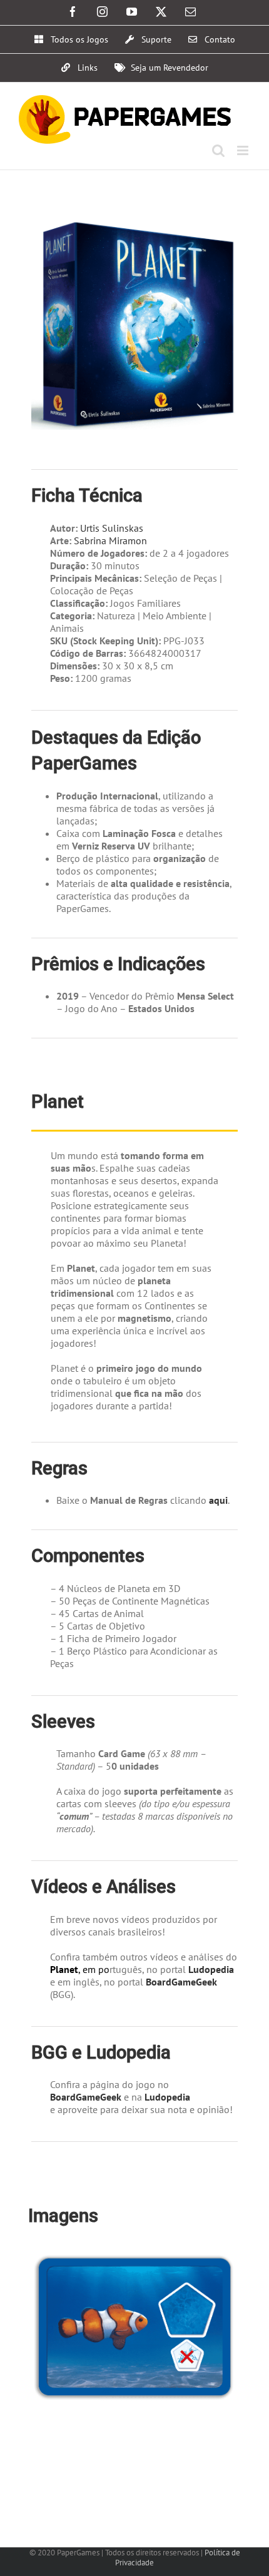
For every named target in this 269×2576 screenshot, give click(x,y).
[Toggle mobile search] (218, 150)
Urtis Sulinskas (112, 528)
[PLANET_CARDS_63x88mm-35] (134, 2253)
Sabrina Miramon (110, 540)
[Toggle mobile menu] (244, 150)
